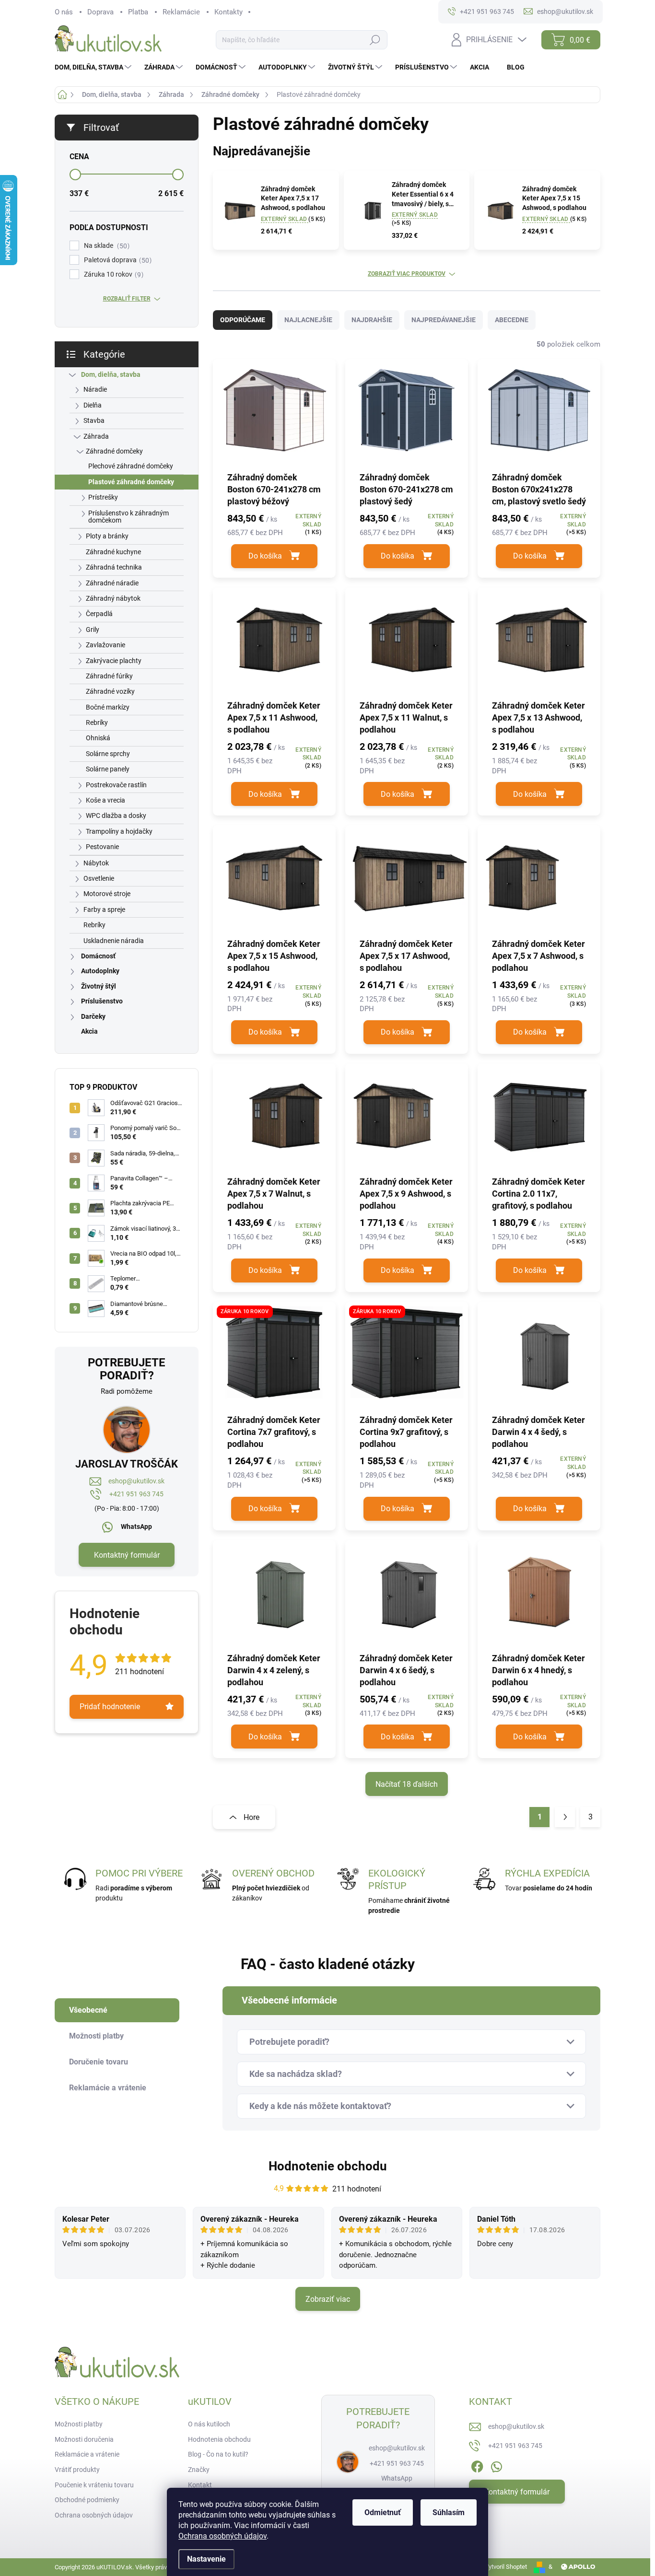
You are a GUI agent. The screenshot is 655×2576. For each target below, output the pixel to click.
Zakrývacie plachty (114, 661)
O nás (64, 12)
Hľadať (375, 40)
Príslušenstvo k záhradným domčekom (129, 517)
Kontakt (200, 2485)
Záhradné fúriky (109, 676)
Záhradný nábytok (113, 598)
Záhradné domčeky (114, 451)
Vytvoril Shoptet (506, 2567)
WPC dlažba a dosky (116, 816)
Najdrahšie (372, 320)
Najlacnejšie (308, 320)
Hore (251, 1817)
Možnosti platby (79, 2424)
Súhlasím (449, 2512)
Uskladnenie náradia (114, 941)
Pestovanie (102, 847)
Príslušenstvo (102, 1001)
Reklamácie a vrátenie (87, 2454)
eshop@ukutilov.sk (136, 1481)
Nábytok (96, 863)
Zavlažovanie (105, 645)
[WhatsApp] (496, 2465)
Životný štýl (99, 986)
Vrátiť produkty (77, 2470)
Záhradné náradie (112, 583)
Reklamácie (181, 12)
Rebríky (97, 723)
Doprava (100, 12)
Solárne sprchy (108, 754)
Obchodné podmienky (87, 2500)
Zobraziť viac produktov (407, 274)
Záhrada (96, 436)
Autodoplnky (100, 971)
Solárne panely (108, 769)
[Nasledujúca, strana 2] (565, 1817)
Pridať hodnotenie (110, 1707)
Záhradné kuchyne (113, 552)
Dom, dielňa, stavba (111, 374)
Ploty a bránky (107, 536)
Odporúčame (243, 320)
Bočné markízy (108, 707)
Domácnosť (98, 956)
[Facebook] (477, 2465)
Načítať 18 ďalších (407, 1784)
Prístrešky (103, 497)
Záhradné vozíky (110, 691)
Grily (93, 629)
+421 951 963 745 (136, 1494)
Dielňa (93, 405)
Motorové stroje (107, 894)
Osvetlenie (99, 878)
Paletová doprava (117, 260)
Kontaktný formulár (127, 1555)
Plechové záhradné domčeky (131, 466)
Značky (199, 2470)
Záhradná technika (114, 567)
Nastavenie (206, 2559)
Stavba (94, 420)
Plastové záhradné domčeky (131, 482)
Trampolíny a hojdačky (119, 831)
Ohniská (98, 738)
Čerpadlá (99, 614)
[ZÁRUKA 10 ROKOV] (274, 1357)
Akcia (89, 1031)
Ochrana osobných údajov (222, 2536)
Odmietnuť (383, 2512)
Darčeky (93, 1016)
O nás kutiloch (209, 2424)
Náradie (95, 389)
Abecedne (512, 320)
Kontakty (228, 12)
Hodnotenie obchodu (328, 2166)
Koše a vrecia (105, 800)
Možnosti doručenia (84, 2439)
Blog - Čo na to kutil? (218, 2454)
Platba (138, 12)
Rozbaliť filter (127, 299)
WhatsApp (136, 1527)
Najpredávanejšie (444, 320)
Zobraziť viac (328, 2299)
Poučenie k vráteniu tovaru (94, 2485)
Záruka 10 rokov (112, 274)
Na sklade (105, 246)
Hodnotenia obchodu (219, 2439)
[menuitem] (94, 67)
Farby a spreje (104, 909)
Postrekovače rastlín (116, 785)
